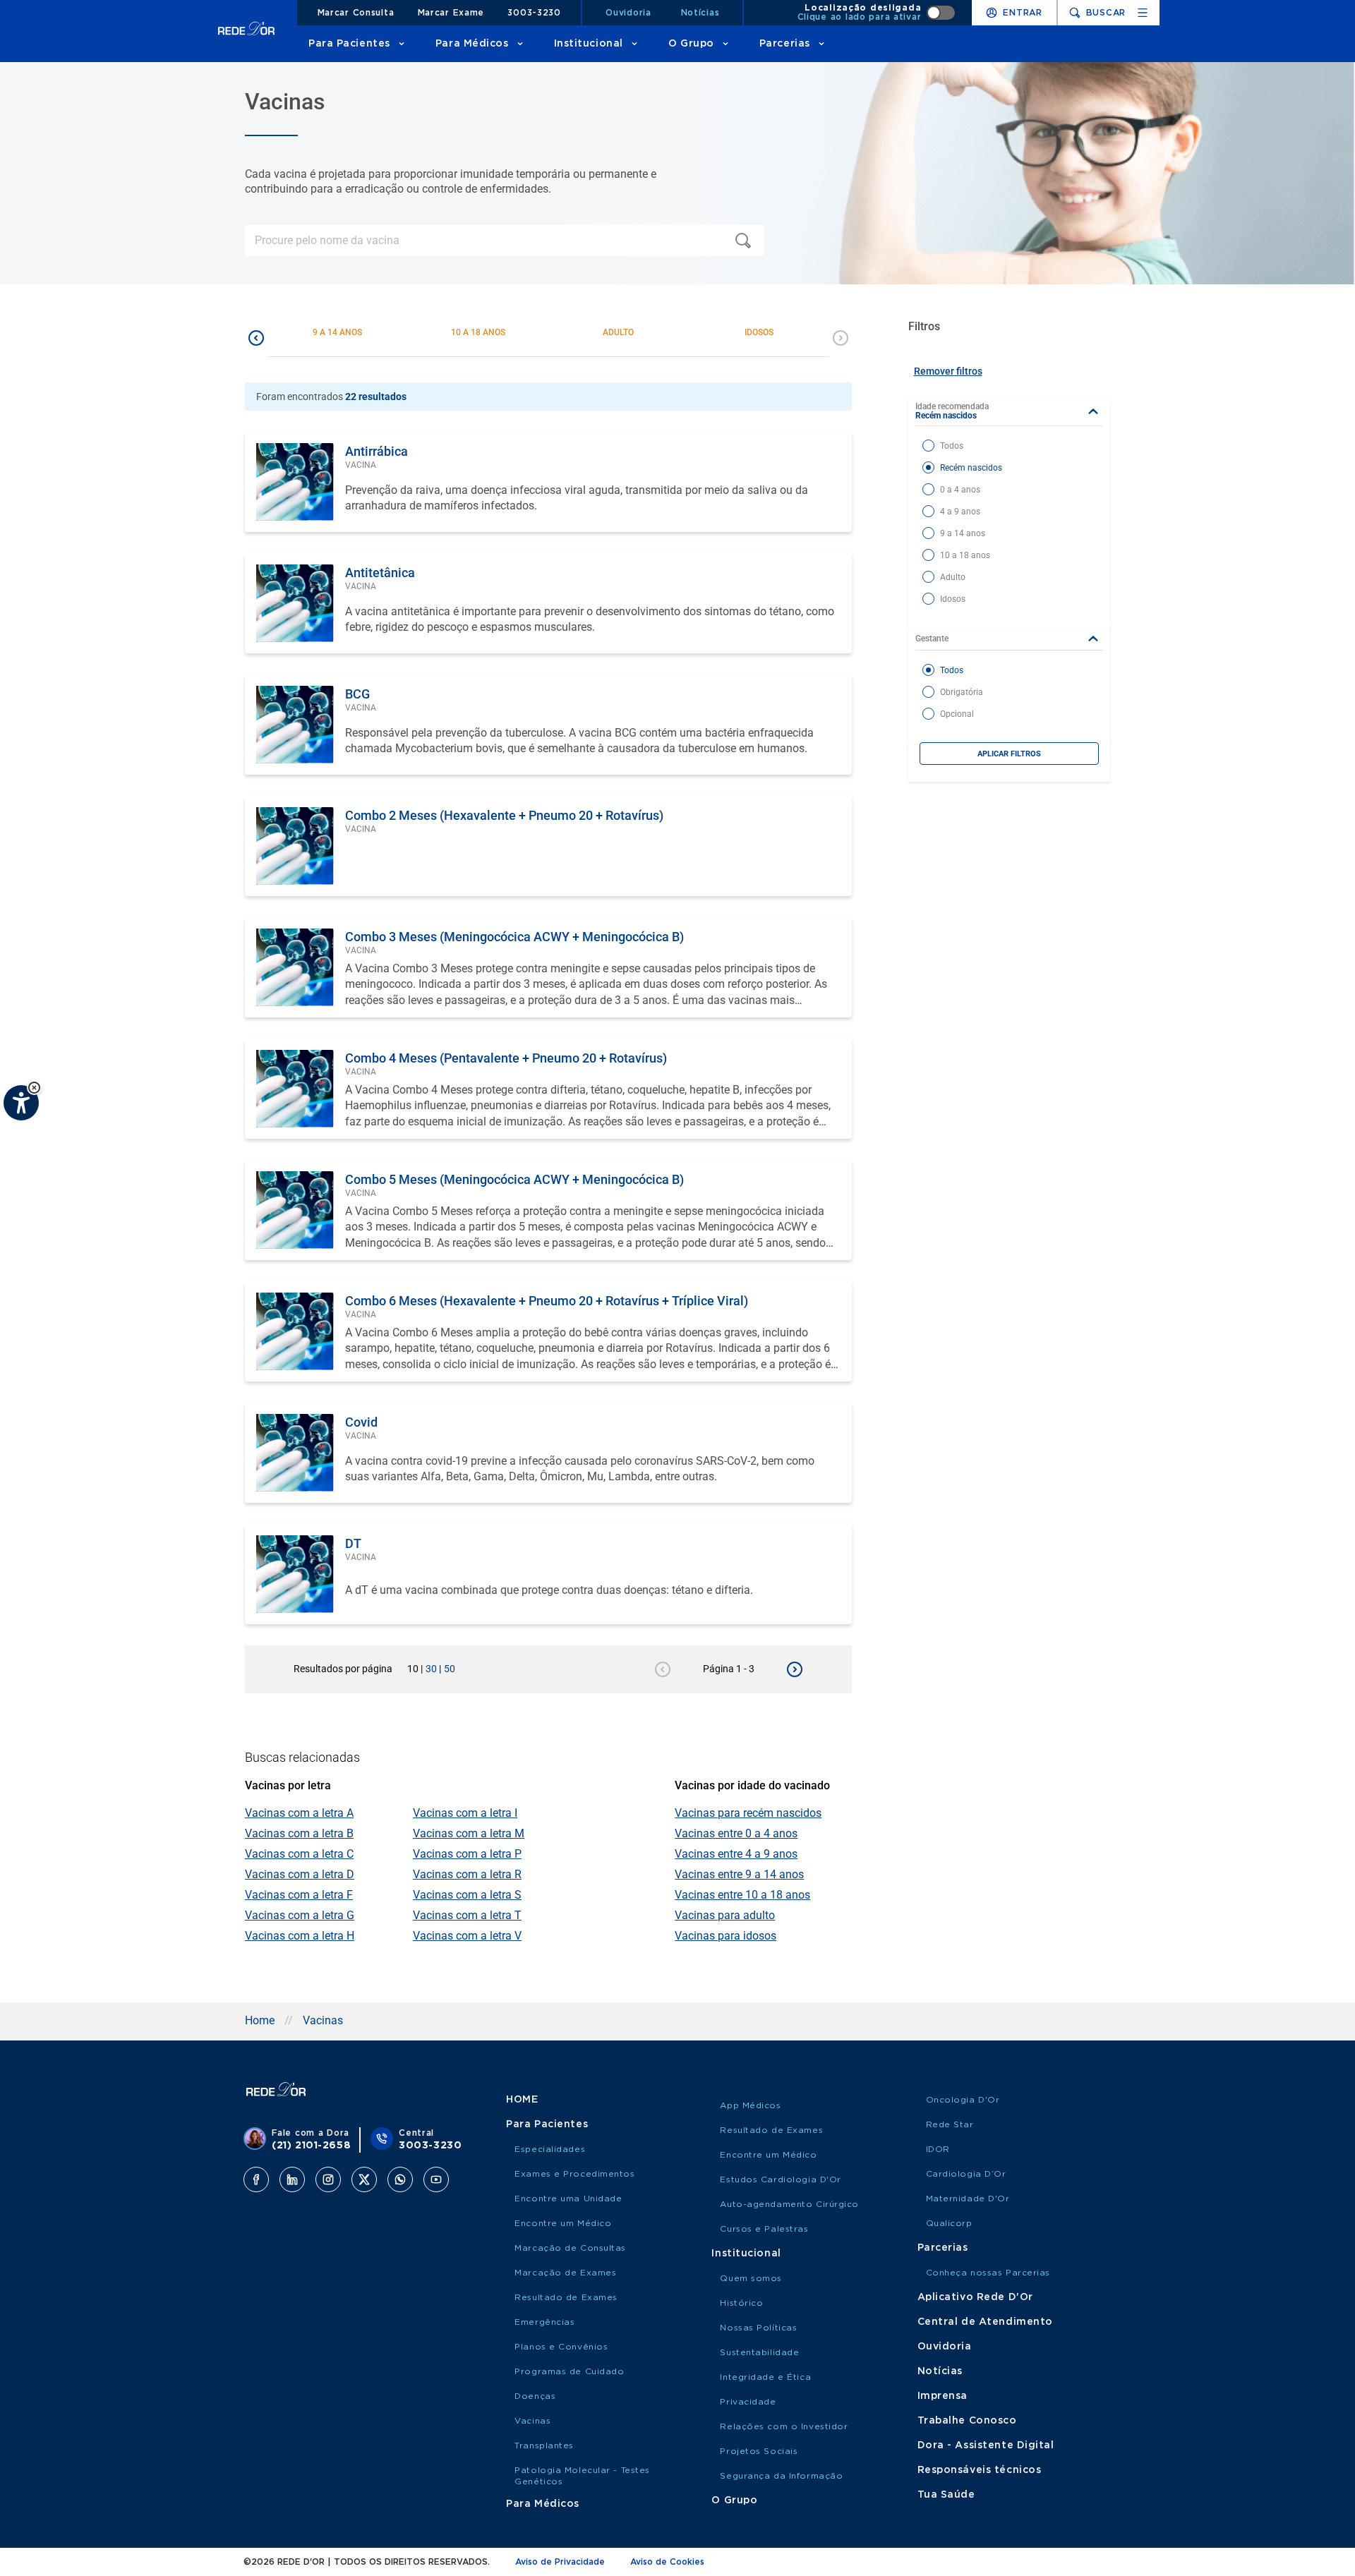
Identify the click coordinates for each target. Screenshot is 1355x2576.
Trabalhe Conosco (967, 2421)
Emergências (544, 2322)
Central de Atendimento (985, 2322)
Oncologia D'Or (963, 2100)
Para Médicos (472, 44)
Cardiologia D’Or (966, 2174)
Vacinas (323, 2020)
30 (433, 1669)
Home (260, 2020)
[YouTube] (436, 2179)
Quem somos (751, 2278)
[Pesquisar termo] (746, 241)
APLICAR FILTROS (1009, 754)
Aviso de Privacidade (560, 2562)
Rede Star (950, 2124)
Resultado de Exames (566, 2297)
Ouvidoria (628, 13)
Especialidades (550, 2149)
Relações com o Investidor (784, 2426)
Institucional (589, 44)
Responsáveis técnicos (980, 2470)
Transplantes (544, 2445)
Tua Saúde (946, 2495)
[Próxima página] (795, 1669)
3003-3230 (534, 13)
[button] (34, 1088)
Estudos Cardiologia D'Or (780, 2179)
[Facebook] (256, 2179)
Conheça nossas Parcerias (988, 2273)
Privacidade (748, 2402)
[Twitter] (364, 2179)
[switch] (877, 13)
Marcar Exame (451, 13)
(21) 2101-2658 (311, 2146)
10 (415, 1669)
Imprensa (943, 2396)
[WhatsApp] (400, 2179)
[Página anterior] (663, 1669)
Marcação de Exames (565, 2273)
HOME (522, 2100)
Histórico (741, 2303)
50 (450, 1669)
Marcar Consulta (356, 13)
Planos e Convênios (561, 2347)
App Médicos (750, 2105)
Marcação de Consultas (570, 2248)
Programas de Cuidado (569, 2371)
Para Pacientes (349, 44)
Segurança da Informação (781, 2476)
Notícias (700, 13)
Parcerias (785, 44)
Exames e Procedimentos (574, 2174)
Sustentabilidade (759, 2352)
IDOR (938, 2149)
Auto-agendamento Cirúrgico (789, 2204)
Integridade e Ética (765, 2377)
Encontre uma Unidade (568, 2199)
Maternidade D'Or (968, 2199)
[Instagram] (328, 2179)
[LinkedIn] (292, 2179)
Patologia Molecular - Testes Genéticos (582, 2476)
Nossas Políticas (758, 2328)
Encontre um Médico (563, 2223)
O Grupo (691, 44)
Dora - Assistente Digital (986, 2445)
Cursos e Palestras (764, 2229)
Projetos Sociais (759, 2451)
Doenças (535, 2396)
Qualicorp (949, 2223)
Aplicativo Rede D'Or (975, 2297)
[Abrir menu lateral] (1143, 13)
